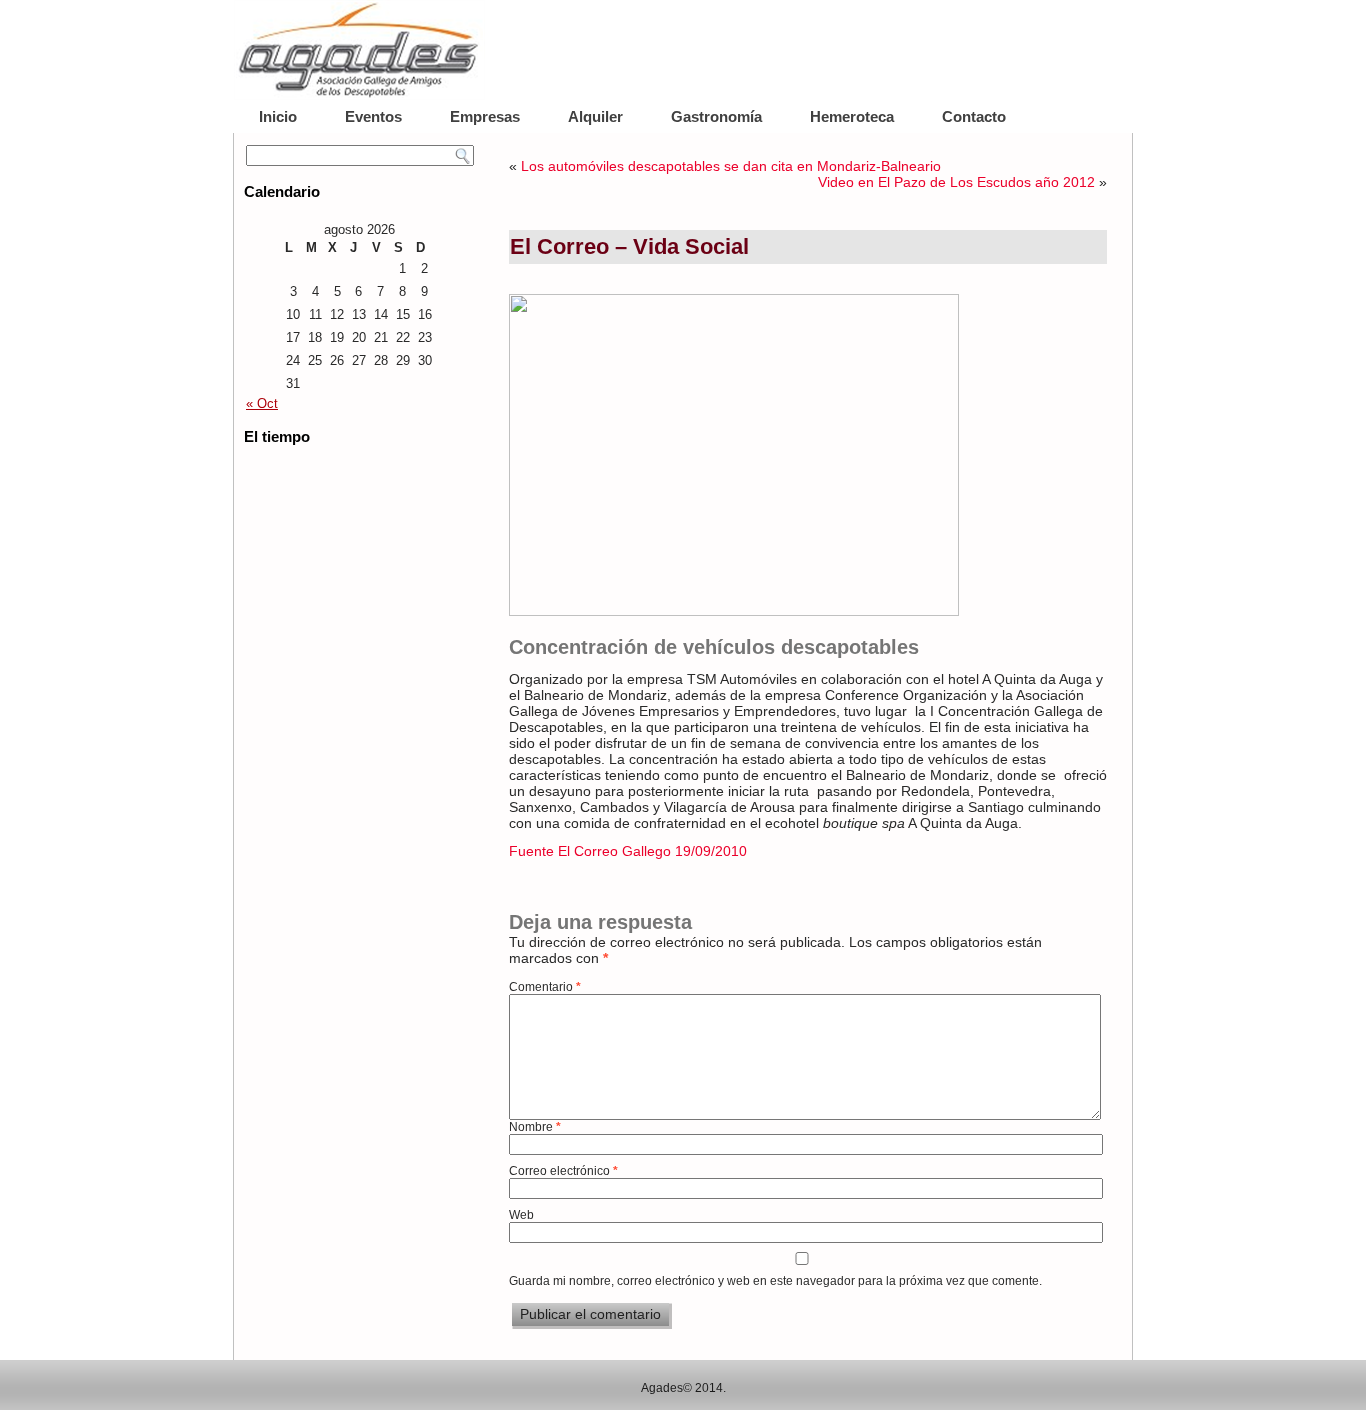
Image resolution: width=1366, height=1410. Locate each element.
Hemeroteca (852, 116)
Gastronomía (716, 116)
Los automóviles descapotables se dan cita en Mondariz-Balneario (731, 166)
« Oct (262, 403)
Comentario (545, 987)
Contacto (974, 116)
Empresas (485, 116)
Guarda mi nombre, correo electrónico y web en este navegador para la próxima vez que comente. (775, 1281)
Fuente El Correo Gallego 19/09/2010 (628, 851)
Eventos (373, 116)
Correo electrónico (563, 1171)
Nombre (535, 1127)
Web (521, 1215)
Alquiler (595, 116)
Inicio (278, 116)
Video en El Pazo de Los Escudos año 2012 (956, 182)
